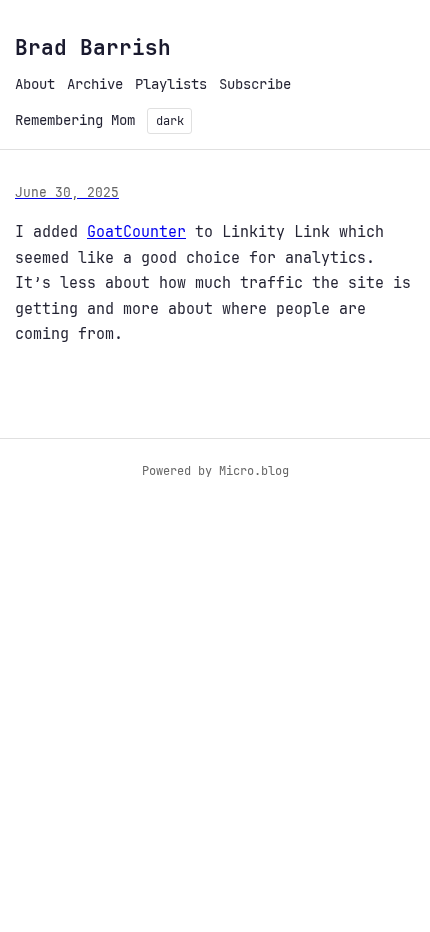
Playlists (171, 84)
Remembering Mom (75, 120)
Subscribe (255, 84)
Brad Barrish (93, 47)
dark (170, 121)
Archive (95, 84)
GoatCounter (136, 232)
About (35, 84)
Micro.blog (254, 471)
